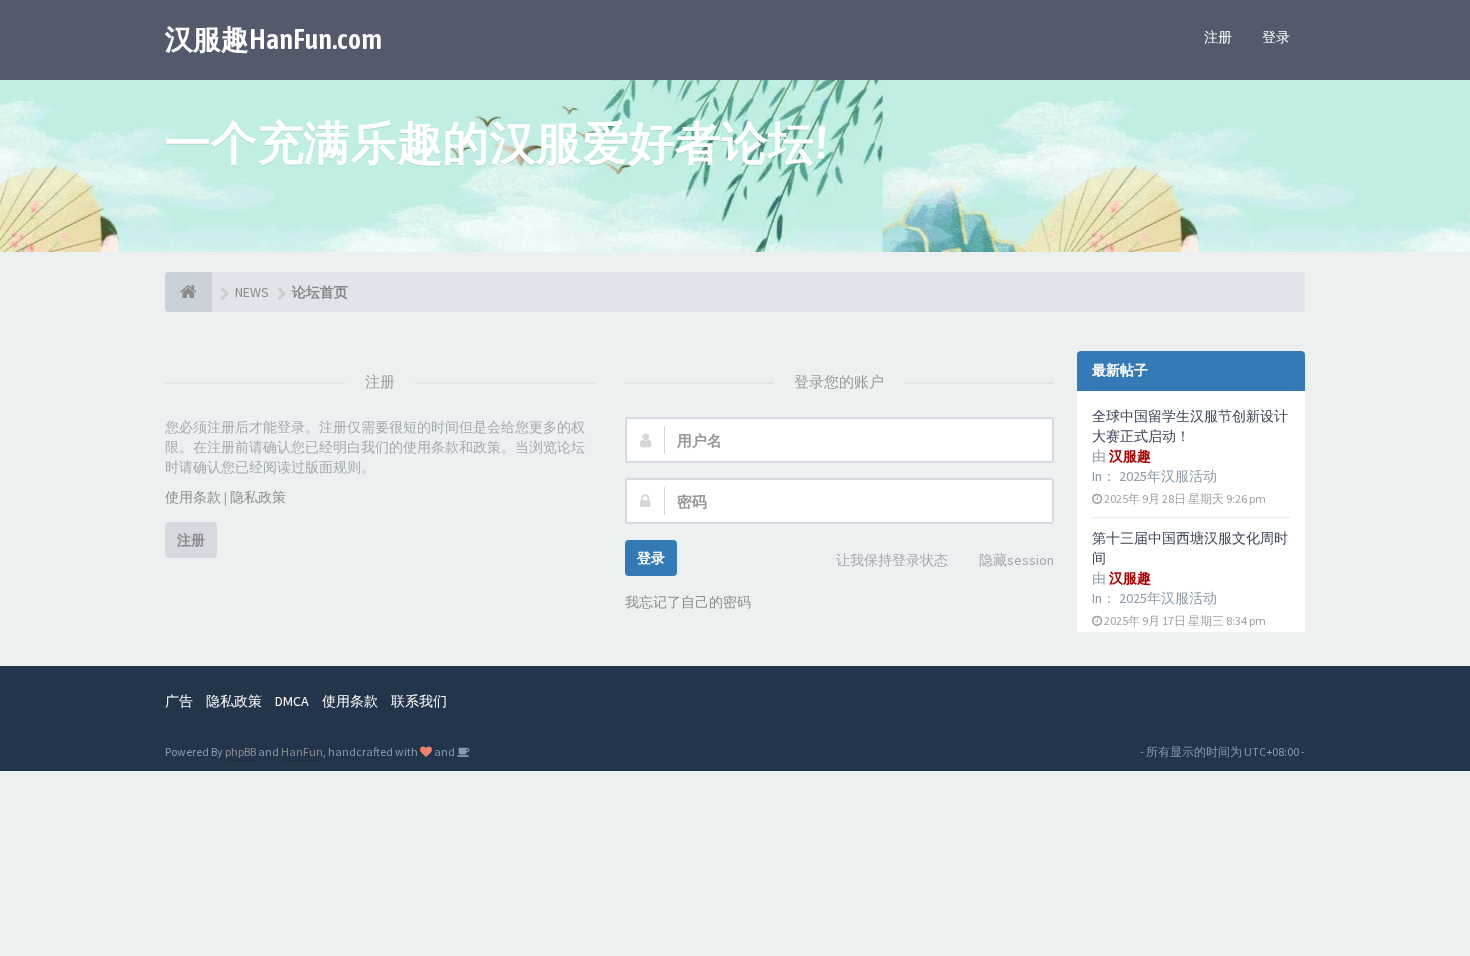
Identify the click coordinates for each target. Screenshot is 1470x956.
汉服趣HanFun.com (273, 39)
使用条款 (193, 497)
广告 (179, 701)
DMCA (292, 701)
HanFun (302, 751)
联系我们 (419, 701)
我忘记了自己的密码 (688, 602)
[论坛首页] (188, 292)
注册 (1218, 37)
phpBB (240, 751)
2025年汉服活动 (1168, 476)
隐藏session (1016, 560)
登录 (1276, 37)
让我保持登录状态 (892, 560)
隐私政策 (258, 497)
